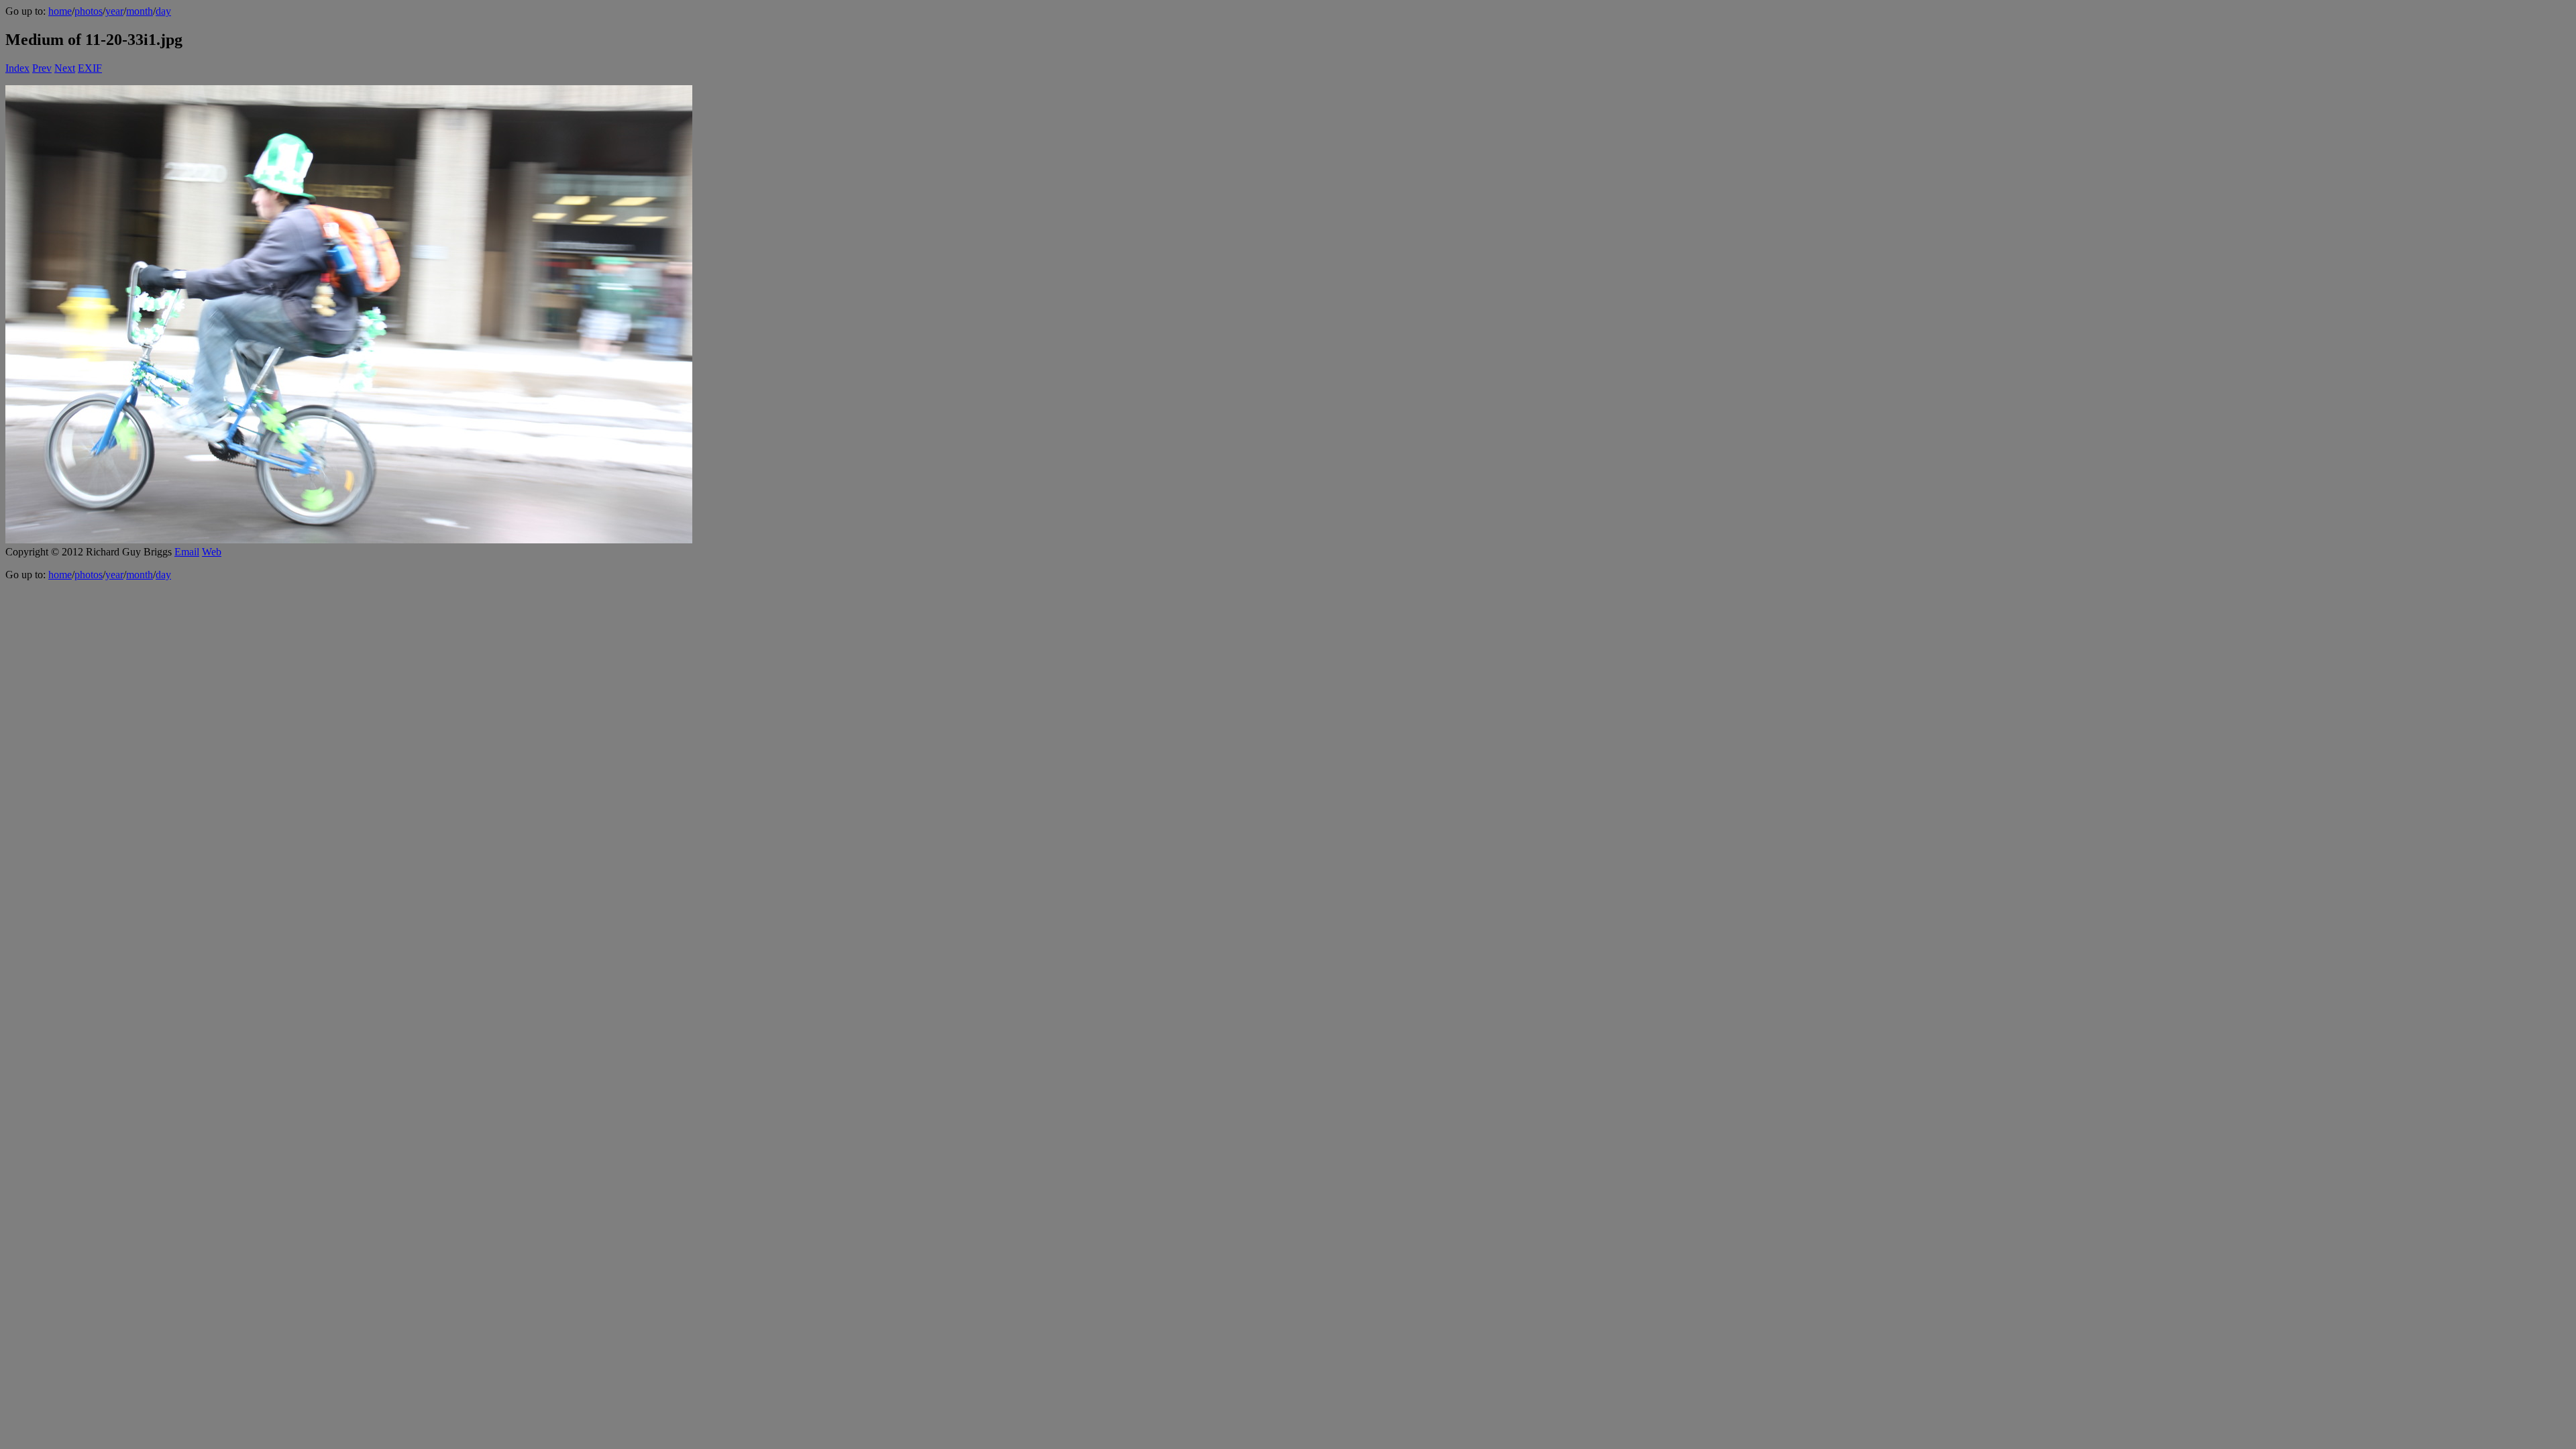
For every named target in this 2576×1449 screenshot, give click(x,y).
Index (17, 68)
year (114, 11)
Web (212, 552)
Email (187, 552)
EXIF (90, 68)
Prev (42, 68)
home (60, 11)
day (163, 11)
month (140, 11)
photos (89, 11)
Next (65, 68)
